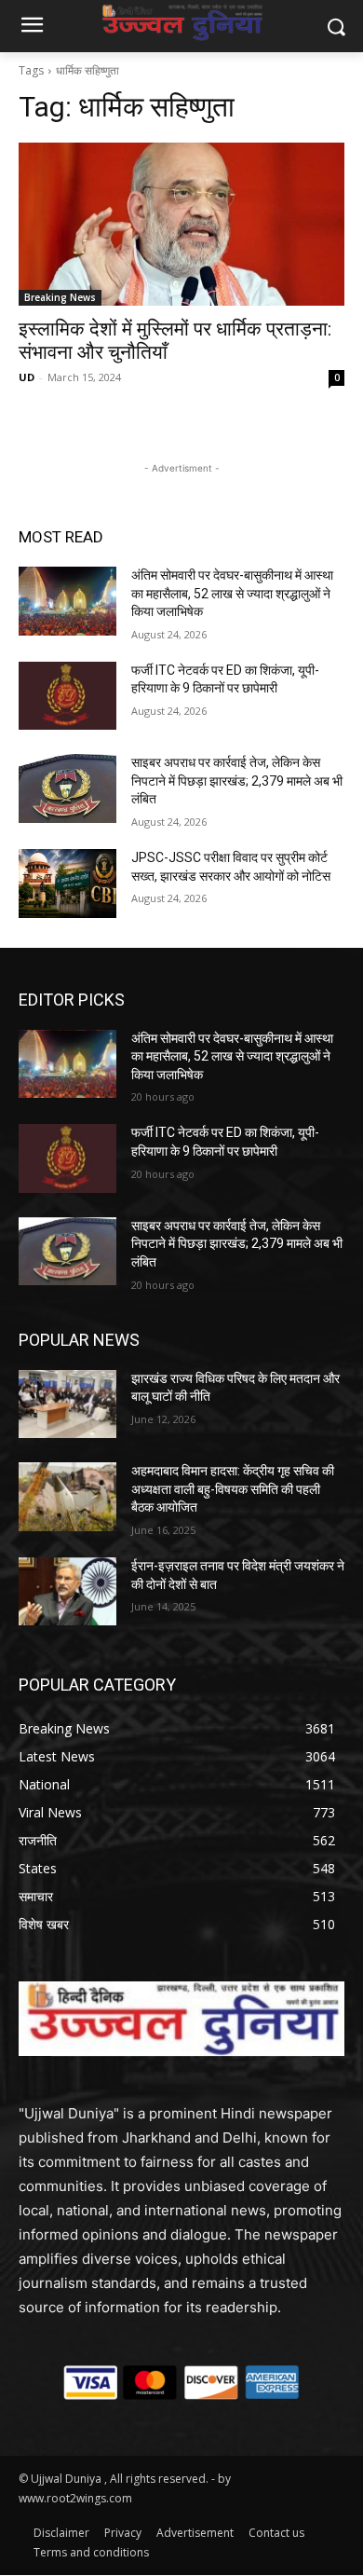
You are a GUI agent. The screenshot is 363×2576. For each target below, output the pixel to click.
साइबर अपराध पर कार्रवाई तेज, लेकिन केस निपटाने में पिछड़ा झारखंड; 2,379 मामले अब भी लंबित (237, 781)
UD (27, 377)
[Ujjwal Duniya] (181, 23)
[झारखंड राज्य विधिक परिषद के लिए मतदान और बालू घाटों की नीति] (67, 1404)
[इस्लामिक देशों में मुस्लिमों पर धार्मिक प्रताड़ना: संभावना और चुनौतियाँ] (181, 224)
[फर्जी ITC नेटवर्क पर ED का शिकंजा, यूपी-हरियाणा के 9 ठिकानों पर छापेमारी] (67, 696)
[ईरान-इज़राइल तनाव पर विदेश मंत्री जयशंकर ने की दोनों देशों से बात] (67, 1592)
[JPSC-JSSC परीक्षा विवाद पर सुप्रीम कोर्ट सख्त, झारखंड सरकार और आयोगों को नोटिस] (67, 884)
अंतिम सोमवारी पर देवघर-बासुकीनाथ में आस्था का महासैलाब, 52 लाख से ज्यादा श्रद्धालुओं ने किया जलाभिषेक (232, 593)
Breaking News (60, 297)
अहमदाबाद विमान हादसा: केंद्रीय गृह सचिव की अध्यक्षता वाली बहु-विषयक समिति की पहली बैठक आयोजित (233, 1489)
